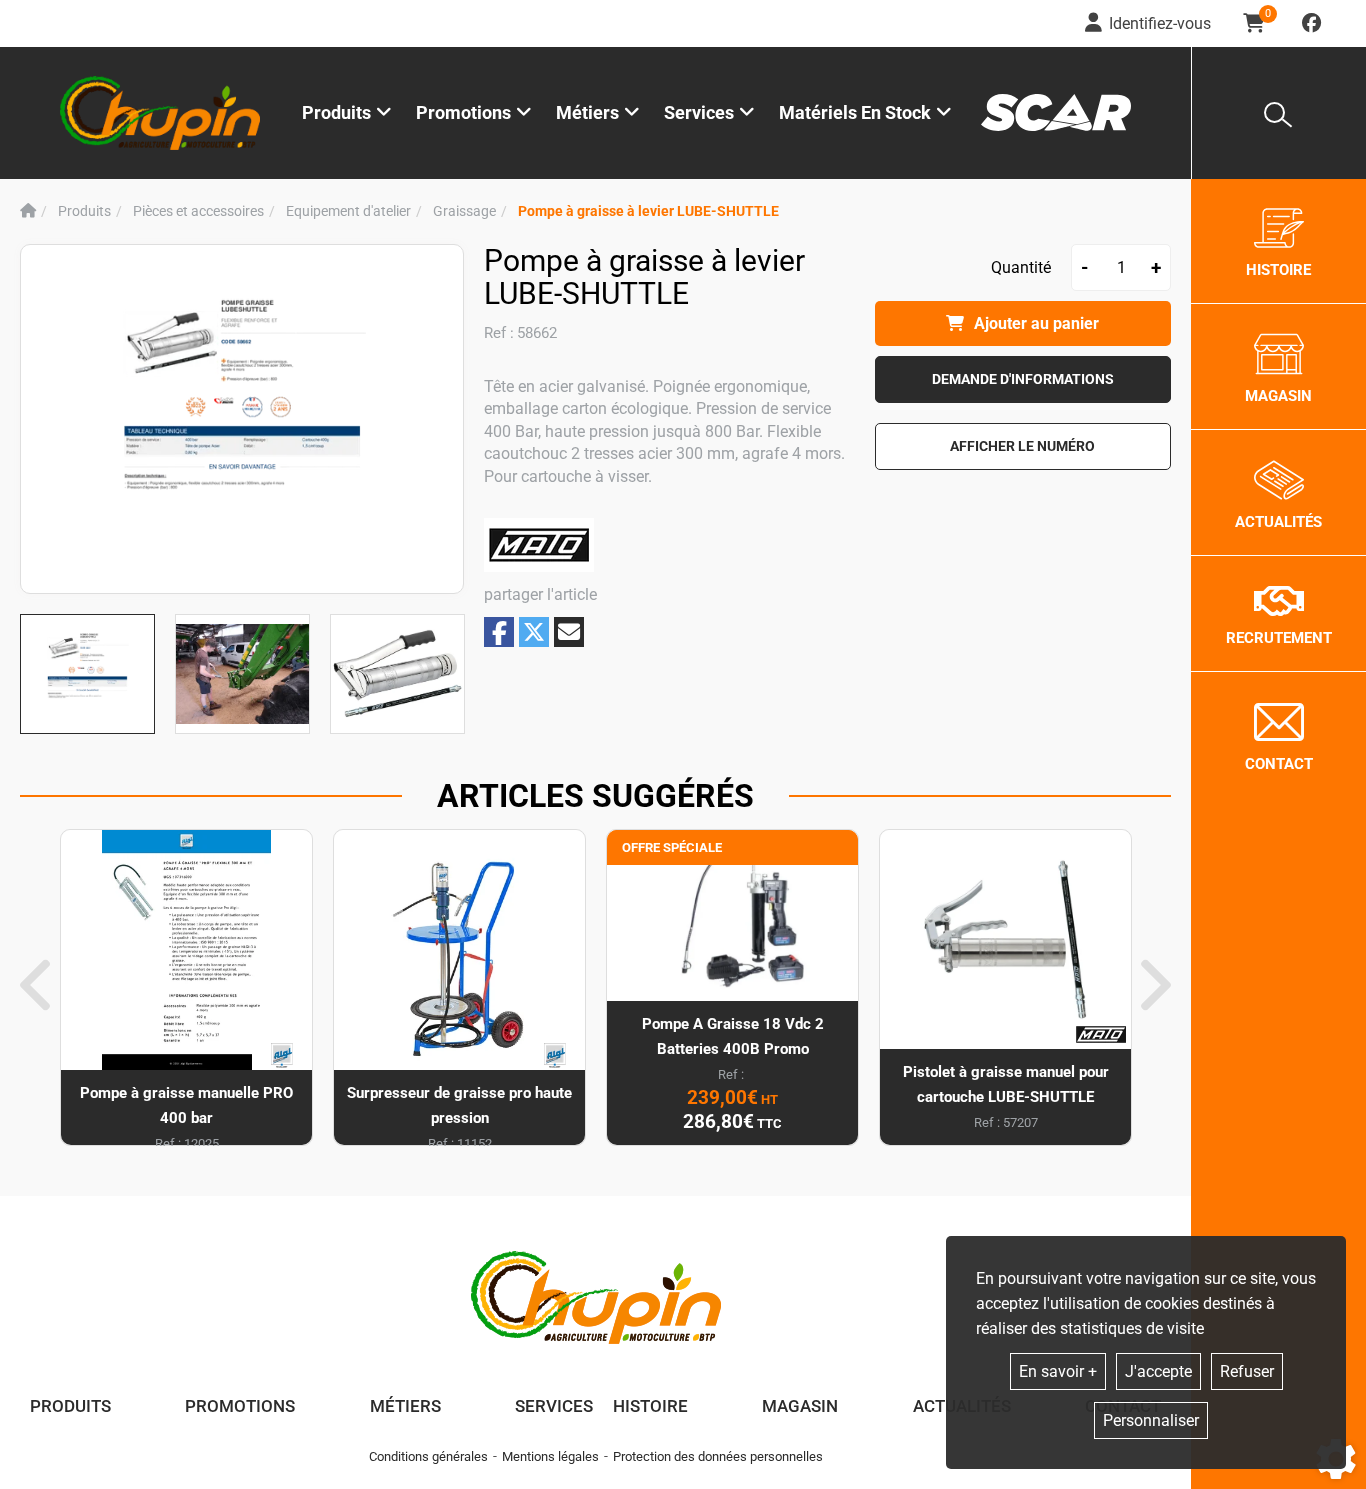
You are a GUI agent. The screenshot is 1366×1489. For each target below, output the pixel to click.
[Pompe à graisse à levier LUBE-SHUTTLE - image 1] (87, 674)
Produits (336, 112)
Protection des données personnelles (718, 1456)
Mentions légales (550, 1456)
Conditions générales (428, 1456)
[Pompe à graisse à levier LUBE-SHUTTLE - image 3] (397, 674)
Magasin (800, 1406)
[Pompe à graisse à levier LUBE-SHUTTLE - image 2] (242, 674)
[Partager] (569, 632)
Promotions (463, 112)
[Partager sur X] (534, 632)
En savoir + (1058, 1371)
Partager (499, 632)
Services (554, 1406)
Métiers (405, 1406)
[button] (648, 211)
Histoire (650, 1406)
